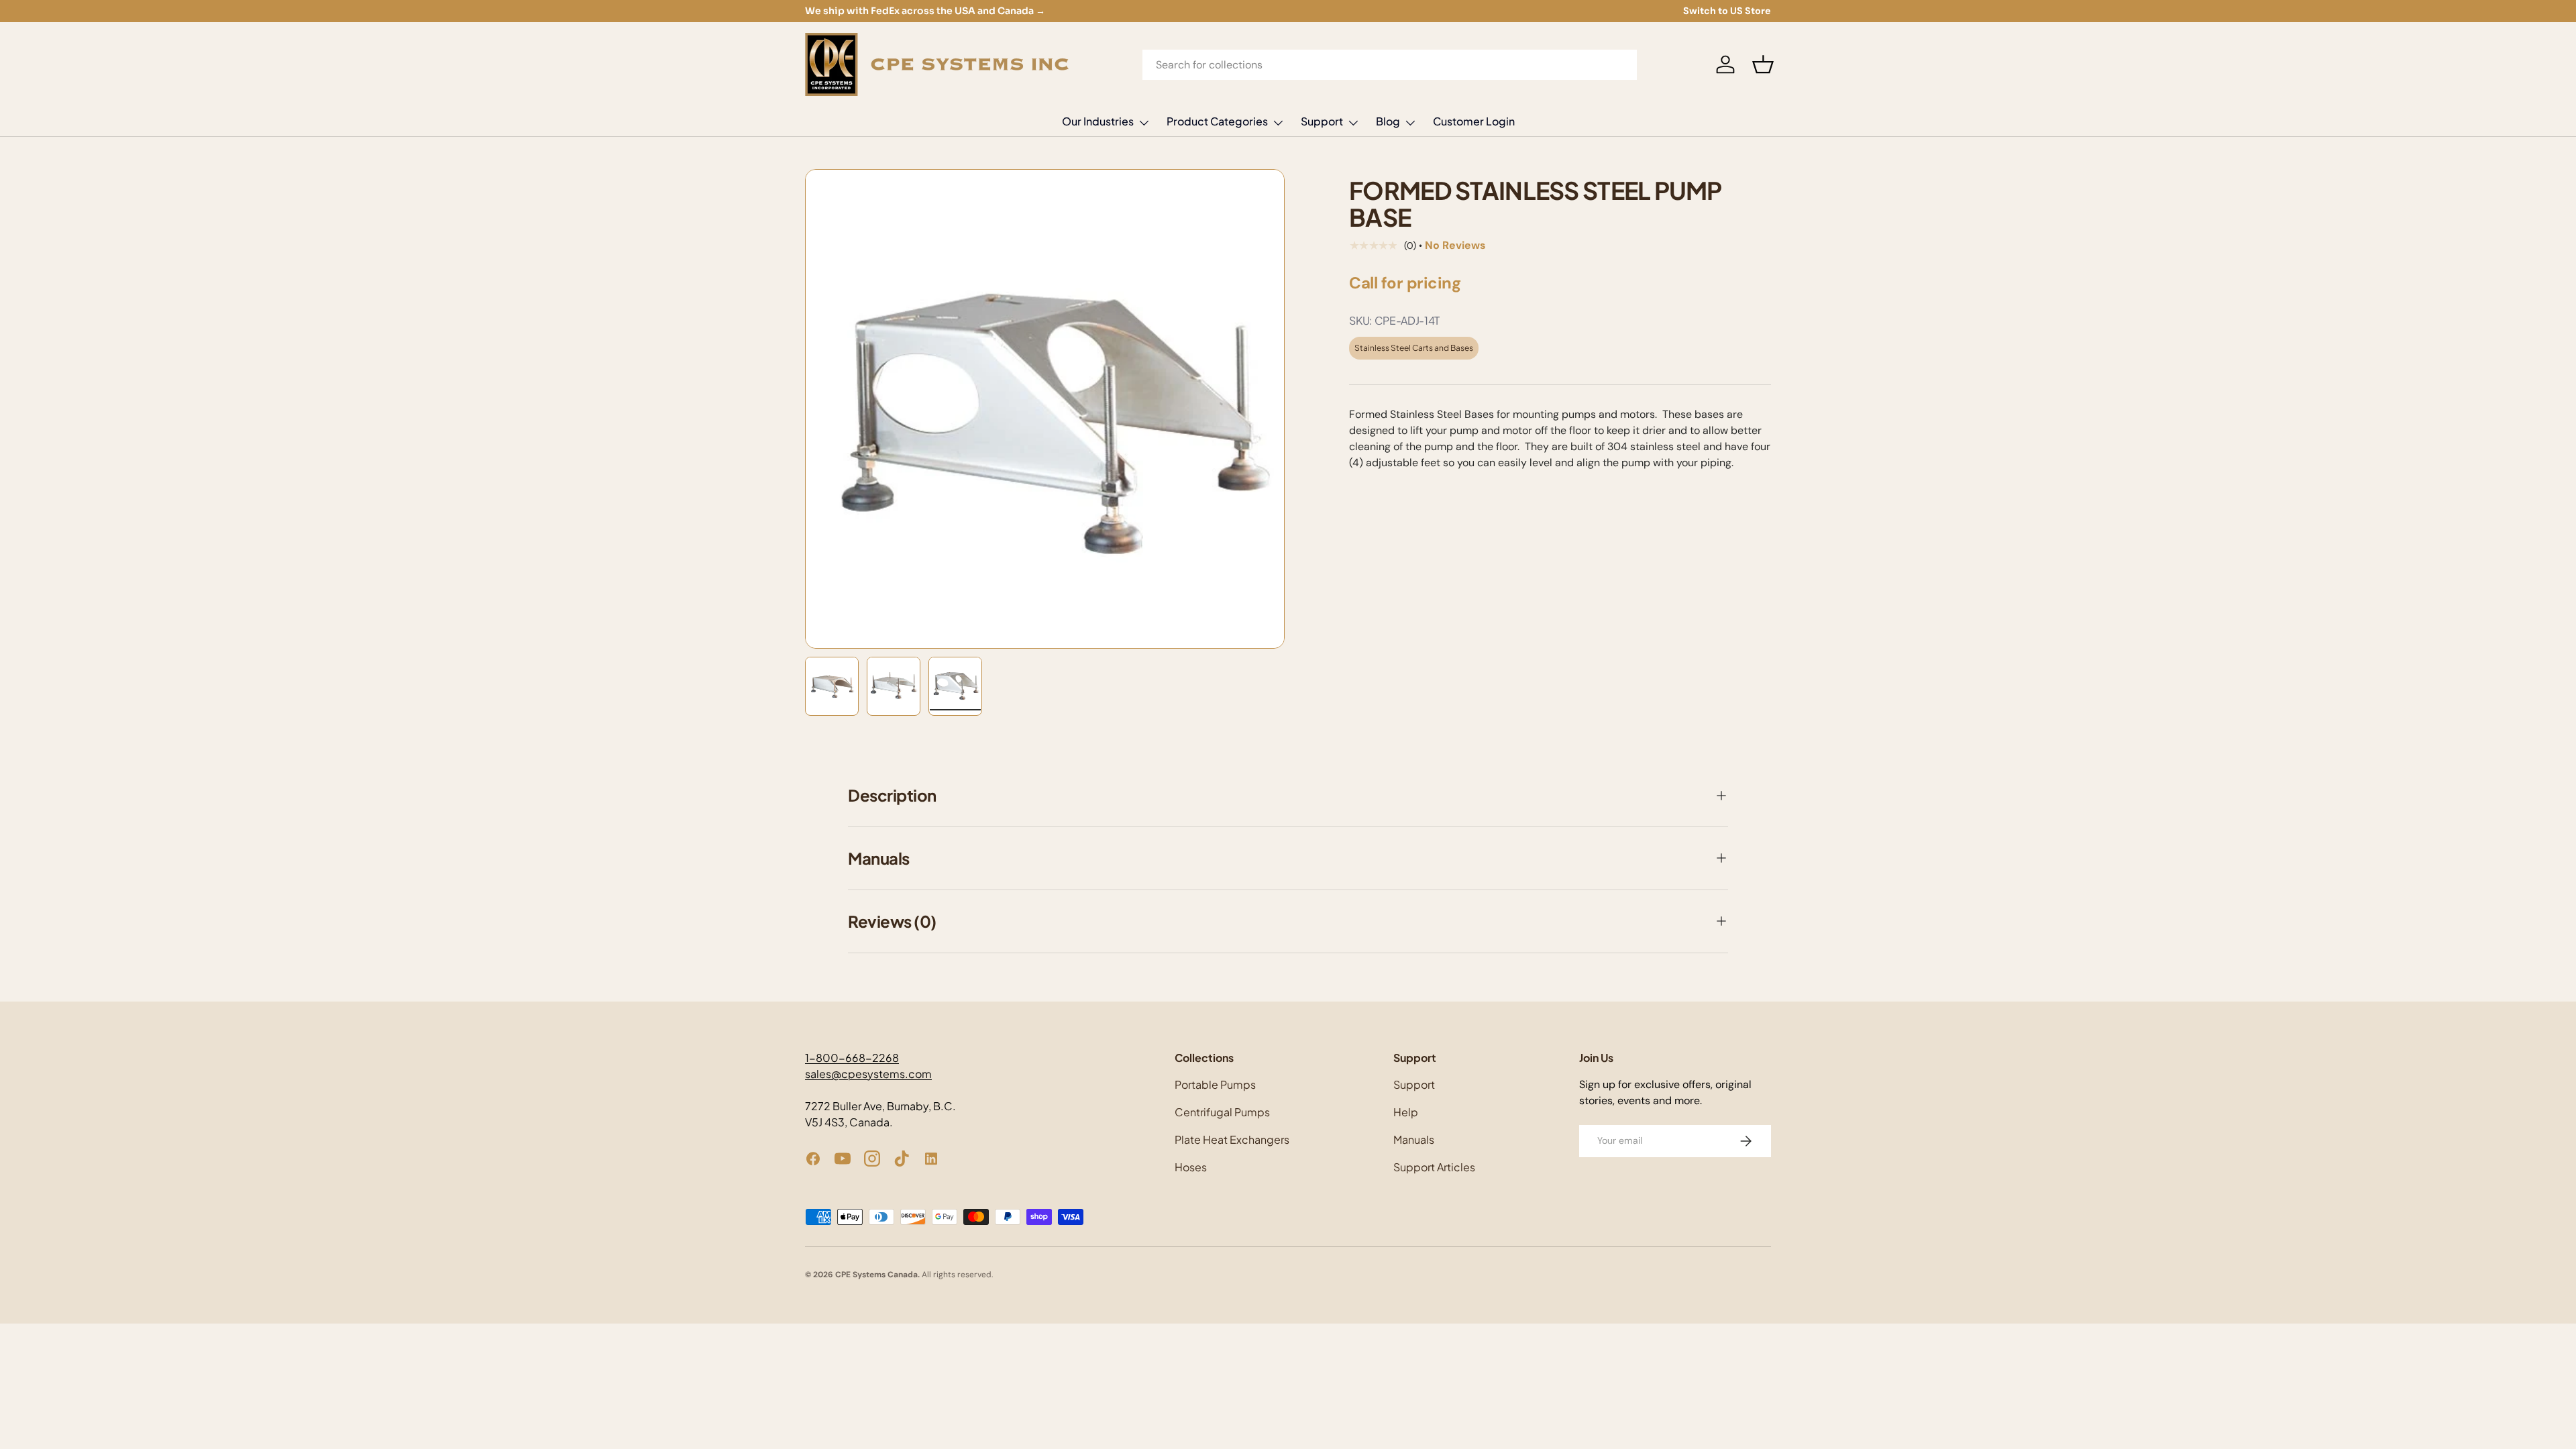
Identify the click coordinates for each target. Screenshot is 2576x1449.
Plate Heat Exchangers (1232, 1139)
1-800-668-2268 (852, 1058)
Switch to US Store (1727, 11)
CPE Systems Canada (876, 1275)
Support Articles (1434, 1167)
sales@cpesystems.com (868, 1074)
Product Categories (1217, 121)
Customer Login (1474, 121)
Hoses (1191, 1167)
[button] (1763, 64)
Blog (1388, 121)
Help (1406, 1112)
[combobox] (1390, 65)
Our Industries (1098, 121)
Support (1322, 121)
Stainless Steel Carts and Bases (1414, 348)
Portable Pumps (1215, 1084)
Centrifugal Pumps (1222, 1112)
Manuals (1414, 1139)
